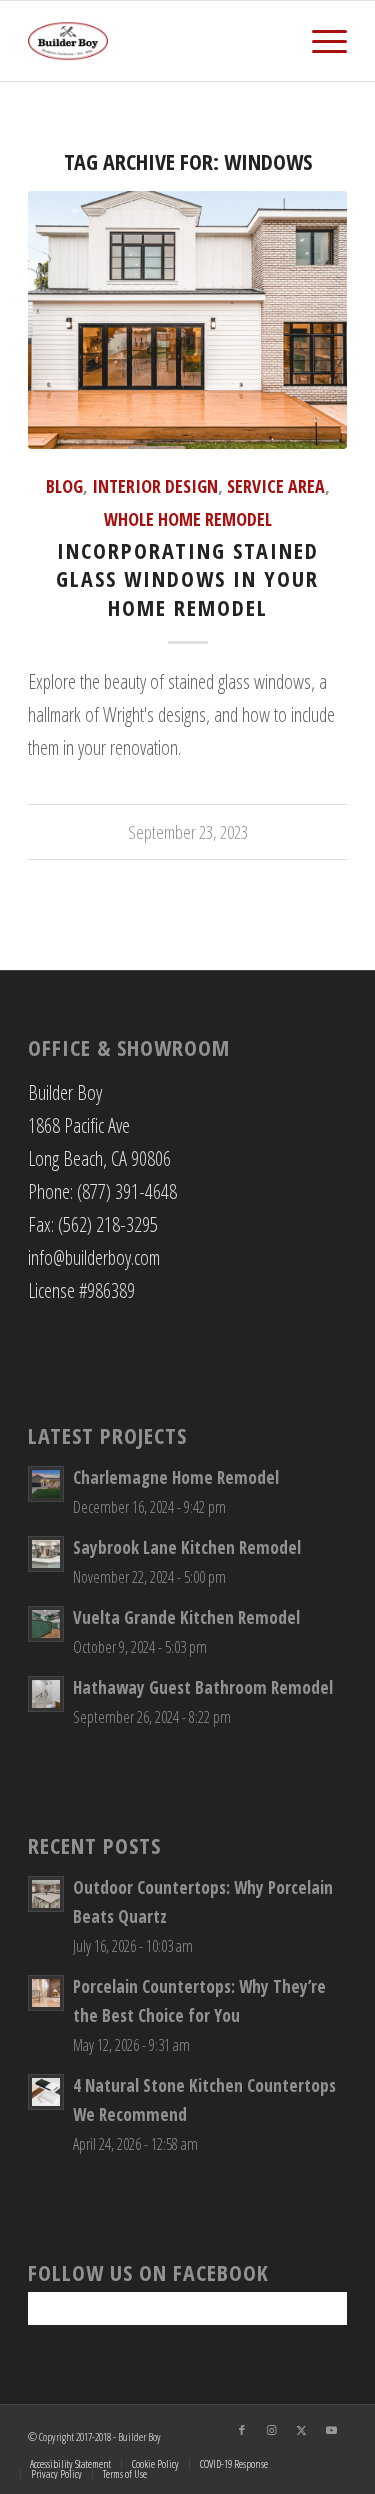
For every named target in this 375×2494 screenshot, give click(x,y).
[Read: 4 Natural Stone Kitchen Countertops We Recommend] (46, 2092)
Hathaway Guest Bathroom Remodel (203, 1687)
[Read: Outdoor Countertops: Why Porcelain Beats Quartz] (46, 1894)
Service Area (276, 486)
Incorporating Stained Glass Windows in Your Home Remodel (187, 578)
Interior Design (155, 486)
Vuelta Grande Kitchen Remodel (186, 1617)
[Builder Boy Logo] (155, 41)
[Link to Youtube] (332, 2430)
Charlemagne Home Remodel (176, 1477)
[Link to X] (302, 2430)
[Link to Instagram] (272, 2430)
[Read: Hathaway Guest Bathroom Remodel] (46, 1694)
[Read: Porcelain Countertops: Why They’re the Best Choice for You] (46, 1993)
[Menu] (319, 41)
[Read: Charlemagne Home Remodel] (46, 1484)
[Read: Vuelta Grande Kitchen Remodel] (46, 1624)
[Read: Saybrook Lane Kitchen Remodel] (46, 1554)
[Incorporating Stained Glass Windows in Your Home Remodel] (187, 320)
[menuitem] (319, 41)
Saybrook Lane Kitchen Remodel (187, 1547)
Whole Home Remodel (188, 519)
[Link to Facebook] (242, 2430)
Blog (64, 486)
